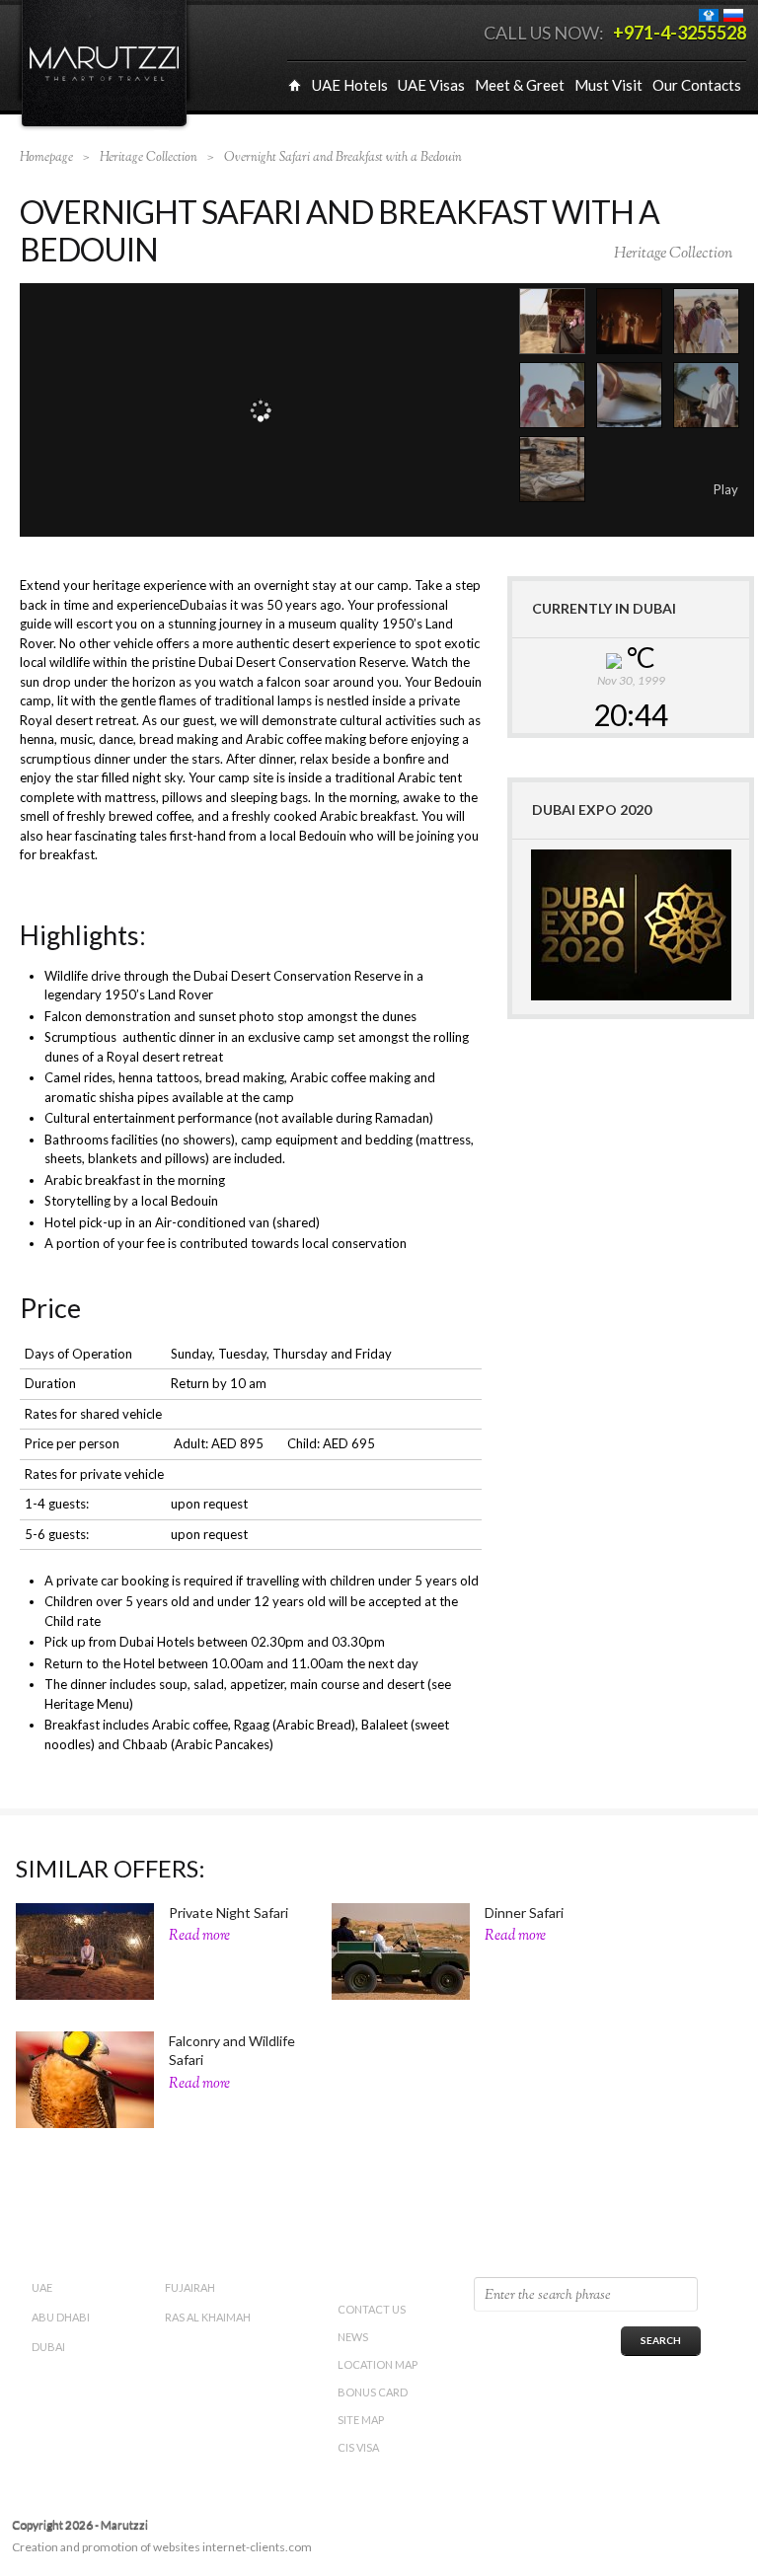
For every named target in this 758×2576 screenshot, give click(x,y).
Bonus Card (373, 2392)
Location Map (378, 2364)
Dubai (48, 2347)
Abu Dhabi (61, 2317)
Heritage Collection (673, 254)
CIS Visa (358, 2447)
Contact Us (372, 2309)
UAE (42, 2287)
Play (726, 489)
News (353, 2337)
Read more (199, 1936)
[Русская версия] (735, 14)
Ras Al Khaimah (208, 2317)
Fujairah (190, 2287)
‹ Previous (682, 489)
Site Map (361, 2420)
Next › (700, 489)
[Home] (295, 85)
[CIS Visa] (710, 14)
